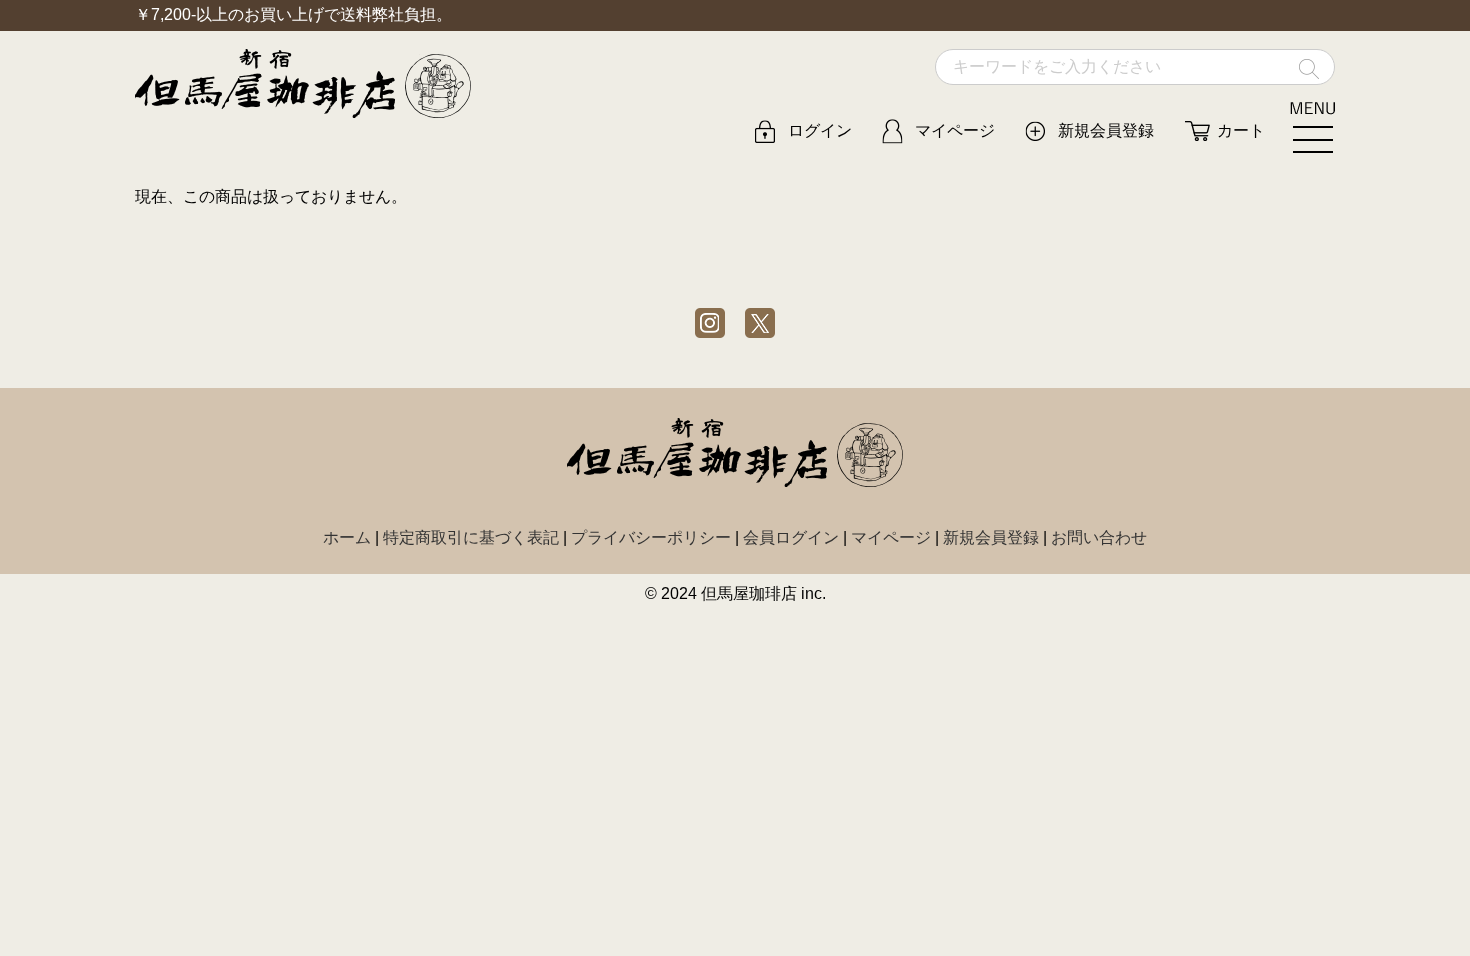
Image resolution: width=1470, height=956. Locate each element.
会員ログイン (791, 537)
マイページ (955, 130)
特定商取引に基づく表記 (471, 537)
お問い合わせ (1099, 537)
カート (1241, 130)
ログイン (820, 130)
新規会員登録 (1106, 130)
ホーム (347, 537)
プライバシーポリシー (651, 537)
